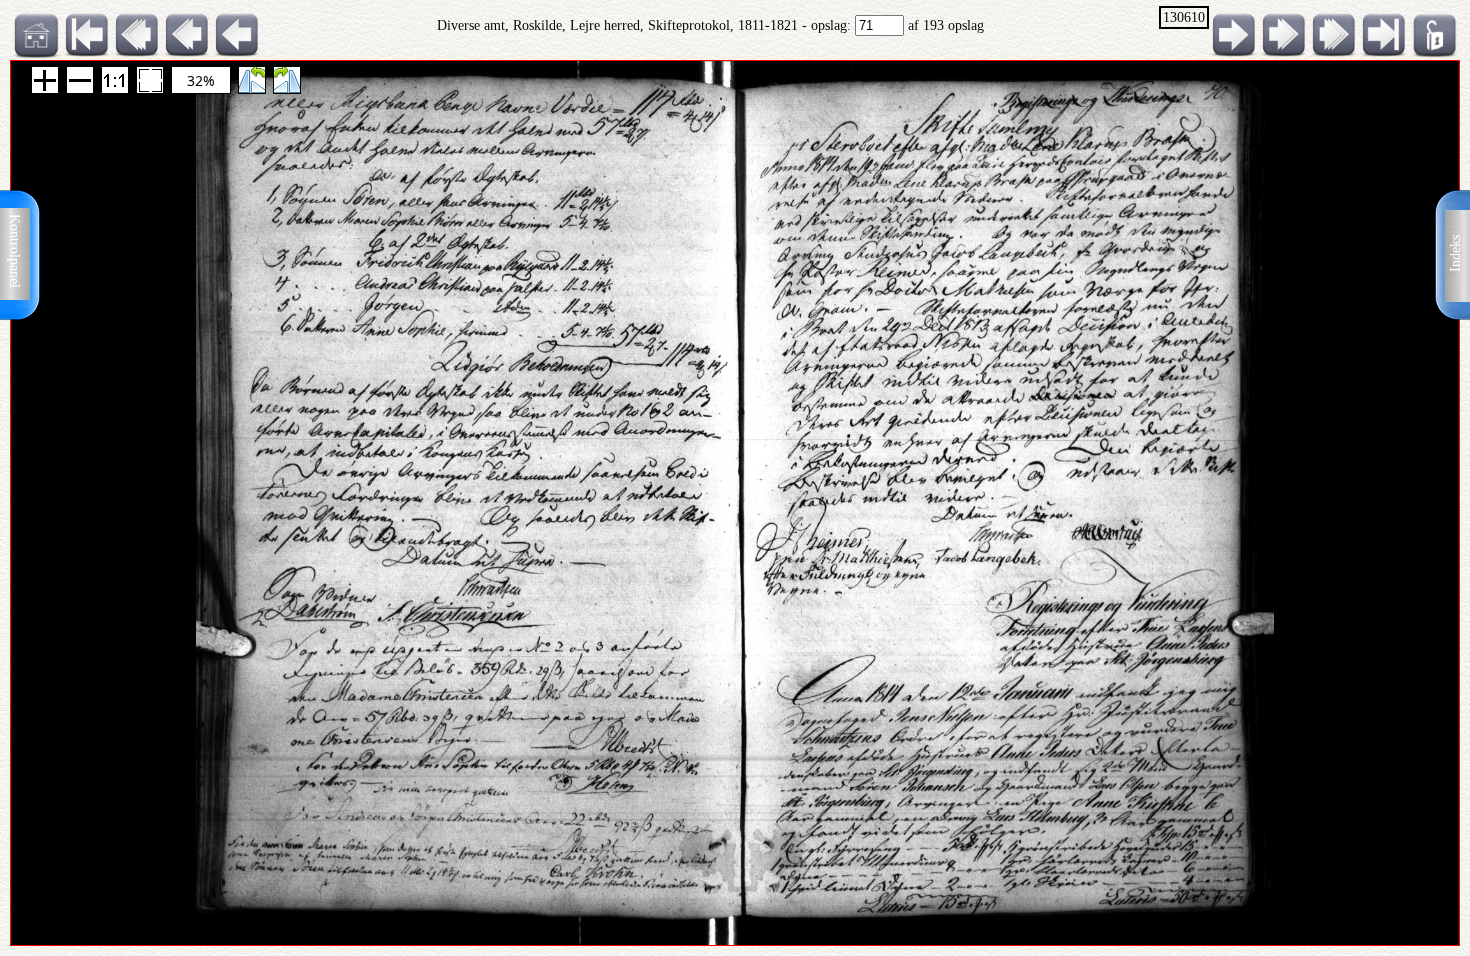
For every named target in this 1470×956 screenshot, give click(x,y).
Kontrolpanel (14, 251)
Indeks (1455, 253)
